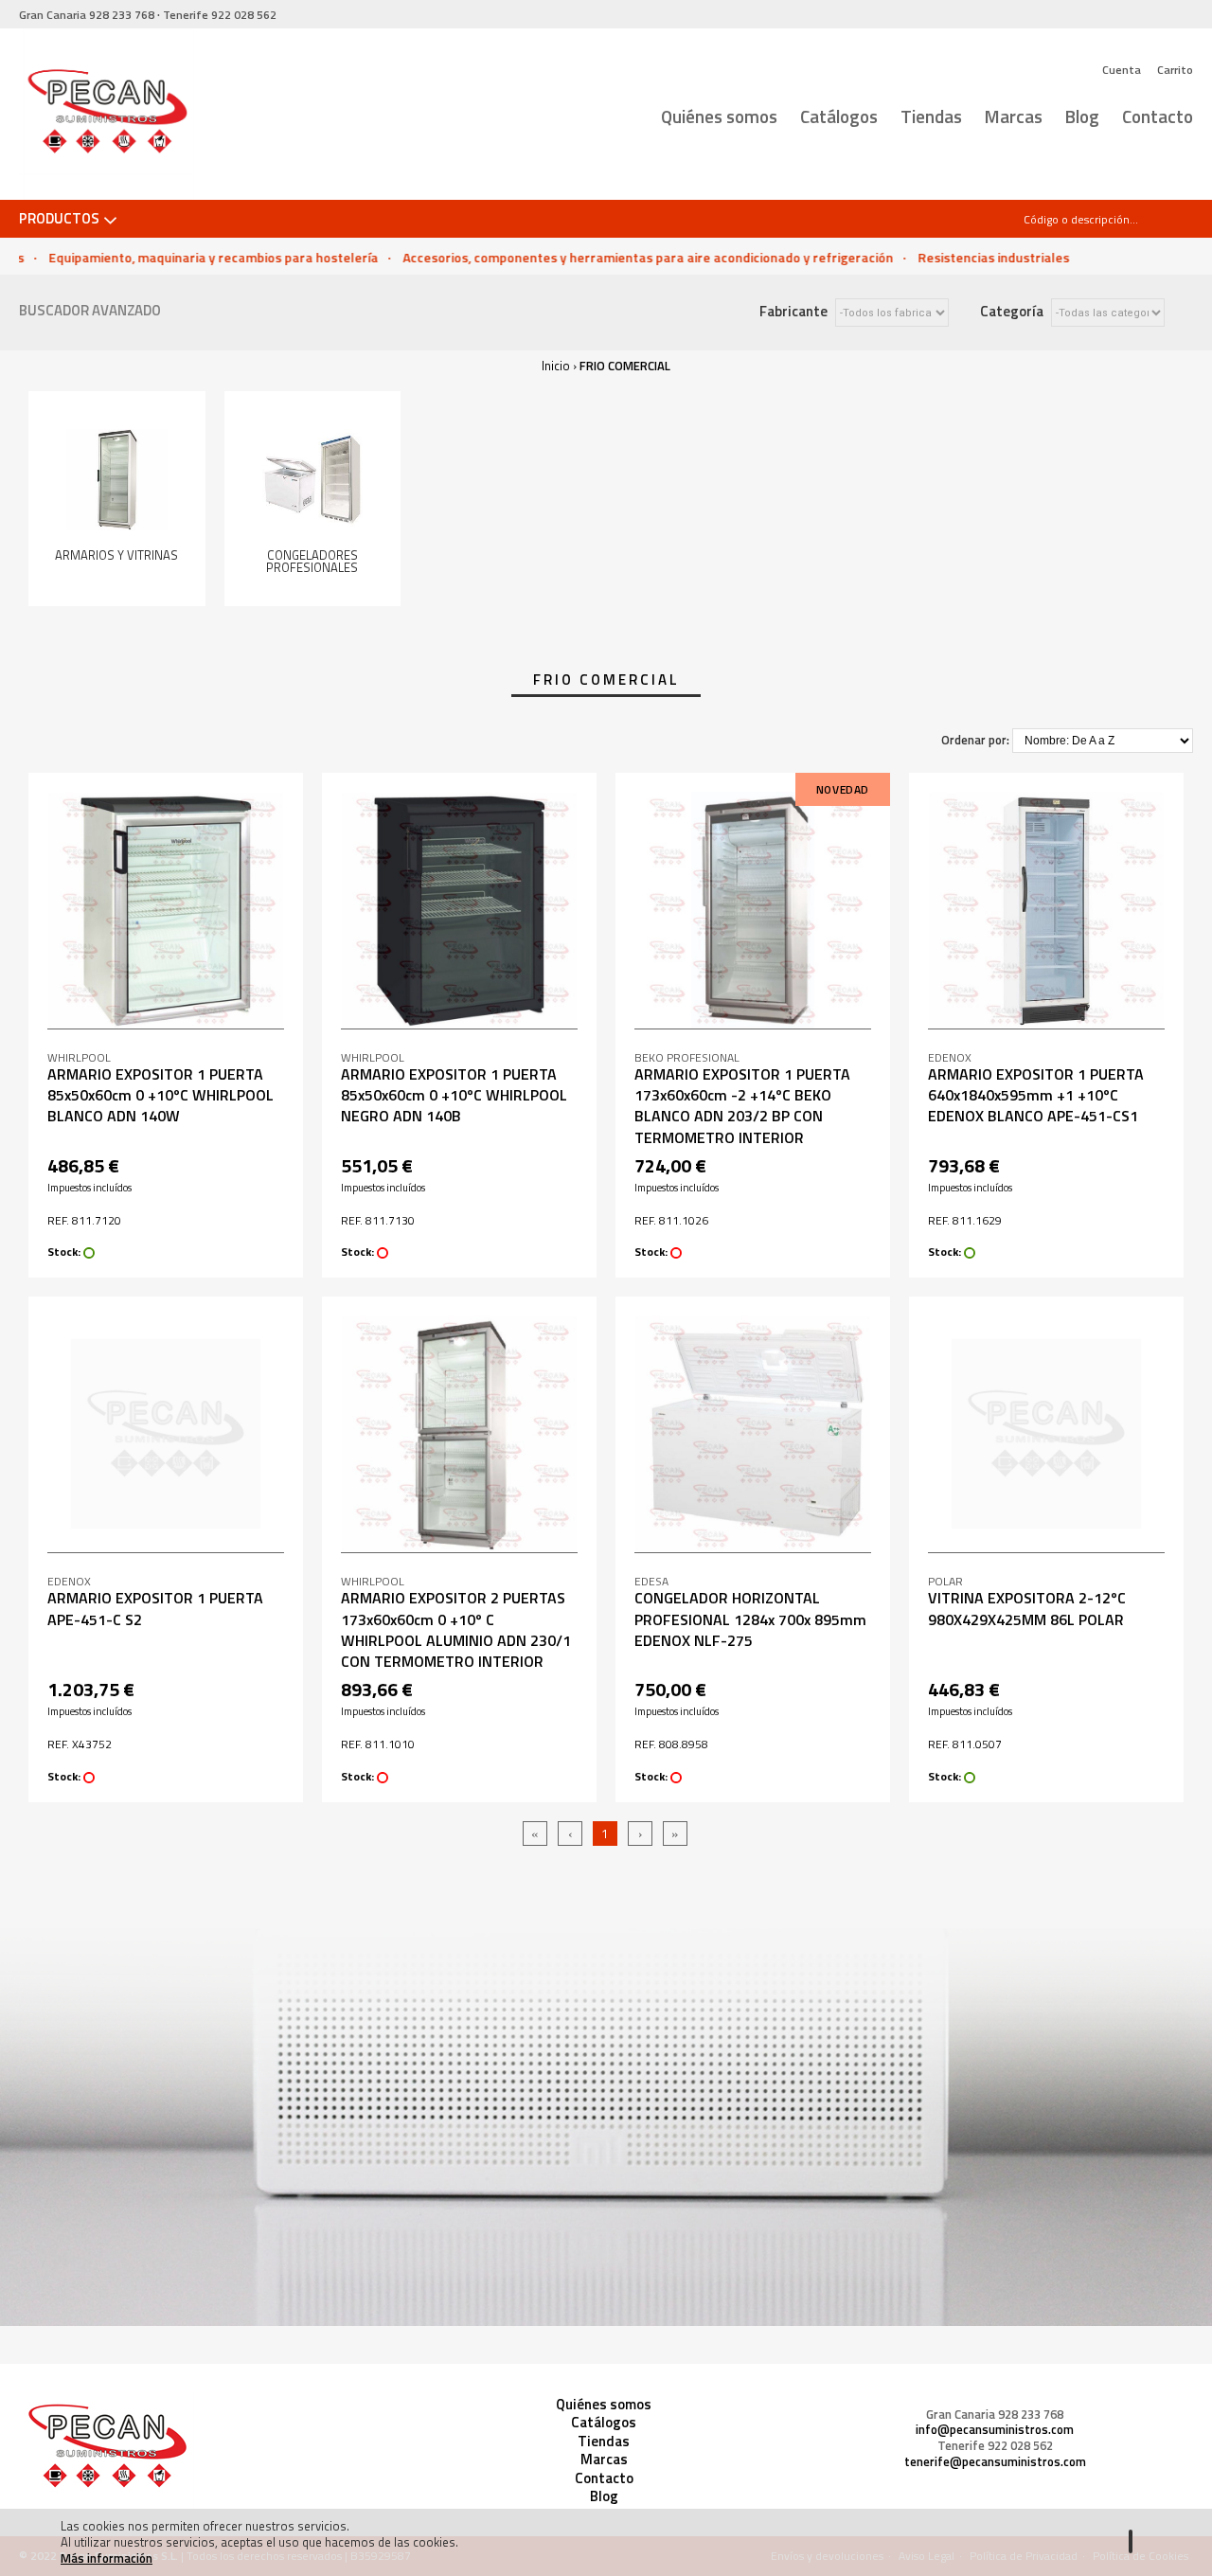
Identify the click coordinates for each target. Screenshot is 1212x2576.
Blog (1082, 116)
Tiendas (931, 116)
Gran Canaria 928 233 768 (995, 2415)
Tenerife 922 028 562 (995, 2446)
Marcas (1014, 116)
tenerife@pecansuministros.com (995, 2462)
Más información (107, 2558)
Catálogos (839, 116)
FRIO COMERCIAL (625, 366)
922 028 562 (220, 15)
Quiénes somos (719, 116)
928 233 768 (87, 15)
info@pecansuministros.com (995, 2430)
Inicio (556, 366)
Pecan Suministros (107, 115)
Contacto (1158, 116)
